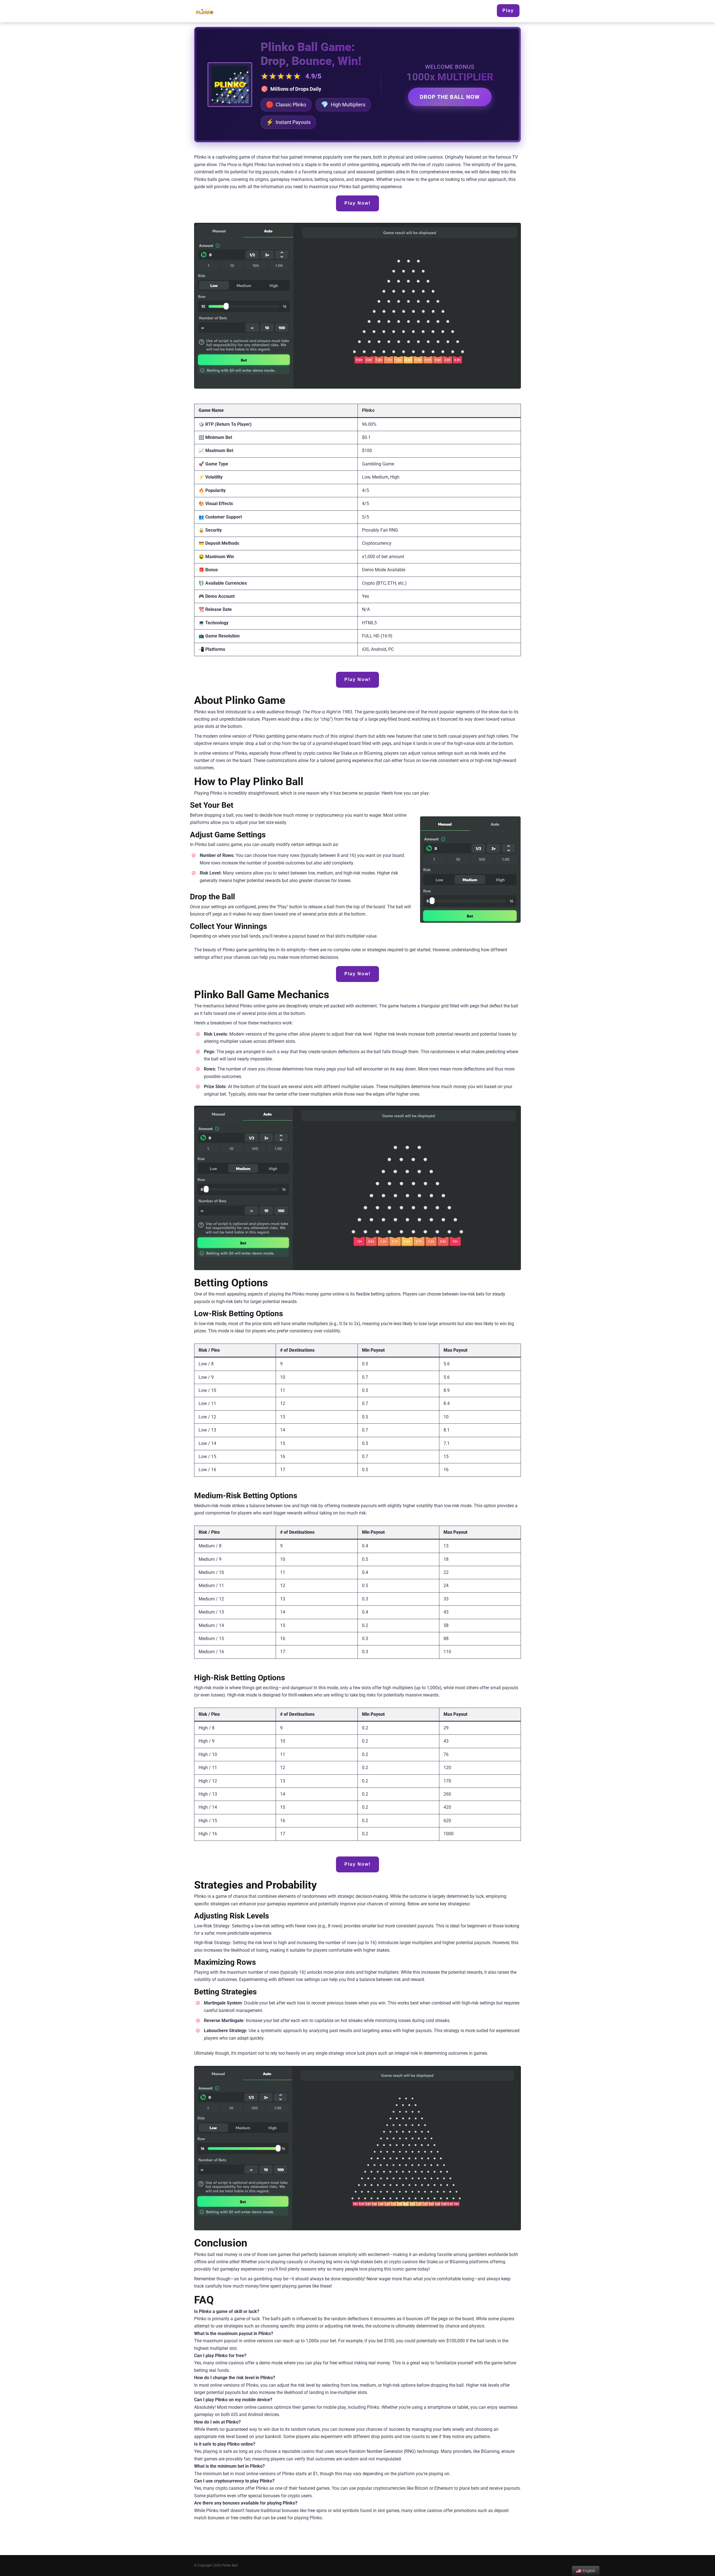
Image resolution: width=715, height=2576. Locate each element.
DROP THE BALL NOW (450, 97)
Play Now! (357, 203)
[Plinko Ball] (204, 9)
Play (508, 10)
